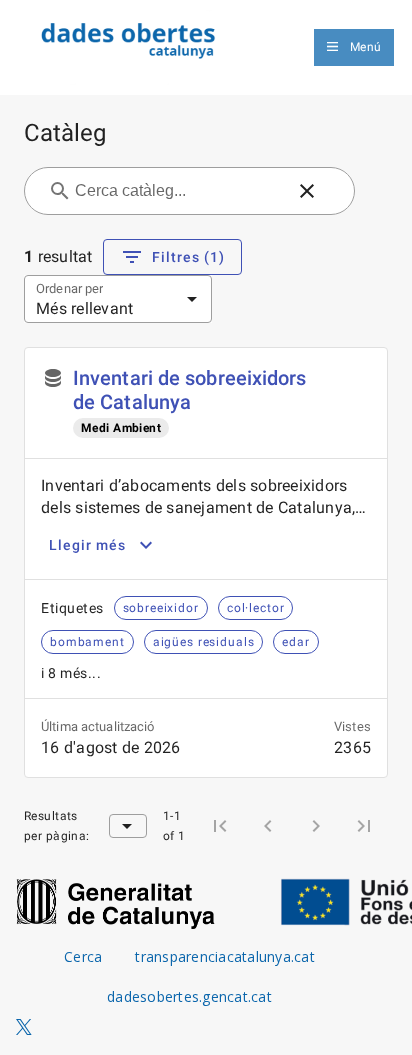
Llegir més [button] (87, 545)
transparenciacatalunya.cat (225, 956)
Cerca (83, 956)
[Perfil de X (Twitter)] (24, 1028)
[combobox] (177, 191)
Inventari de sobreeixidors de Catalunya (190, 390)
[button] (307, 191)
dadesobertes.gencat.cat (189, 996)
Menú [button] (365, 47)
